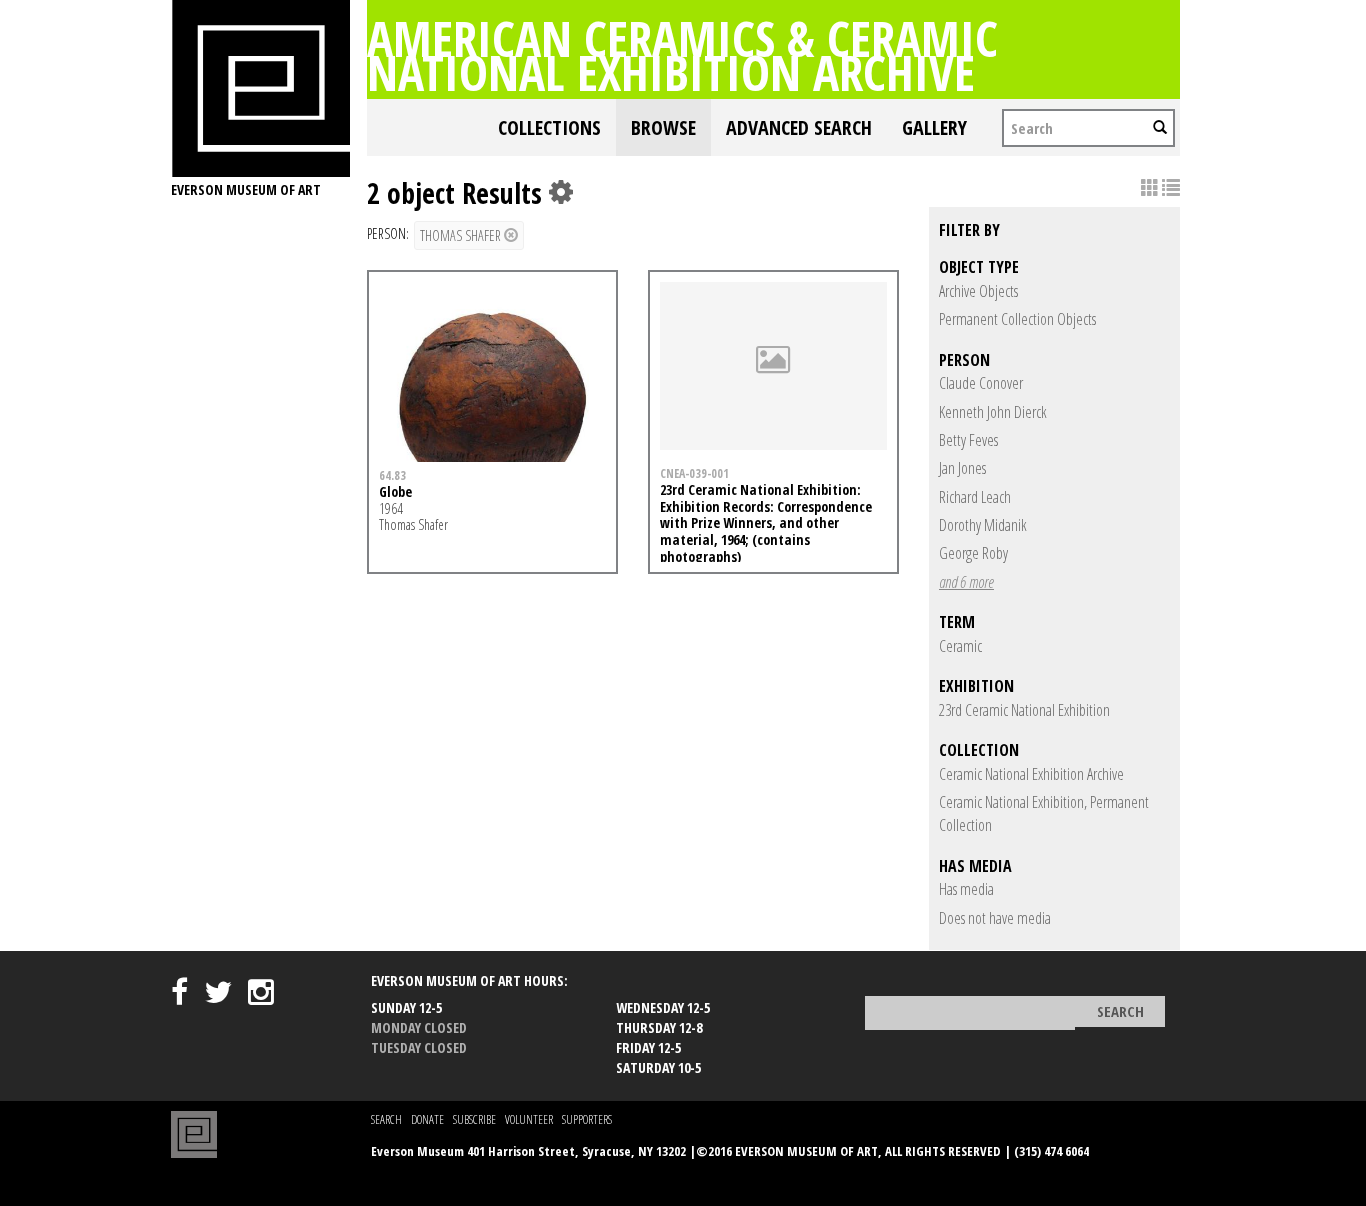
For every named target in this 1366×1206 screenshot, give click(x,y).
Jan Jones (962, 468)
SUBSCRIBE (474, 1119)
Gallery (934, 127)
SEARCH (386, 1119)
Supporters (587, 1119)
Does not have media (995, 918)
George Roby (973, 553)
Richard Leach (975, 497)
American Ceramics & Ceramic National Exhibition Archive (682, 55)
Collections (549, 127)
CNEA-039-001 (694, 473)
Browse (663, 127)
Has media (966, 889)
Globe (395, 491)
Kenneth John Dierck (993, 412)
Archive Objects (978, 291)
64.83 (392, 475)
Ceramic (960, 646)
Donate (427, 1119)
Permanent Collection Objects (1017, 319)
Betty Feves (968, 440)
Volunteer (529, 1119)
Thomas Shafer (462, 235)
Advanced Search (799, 127)
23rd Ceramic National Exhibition (1024, 710)
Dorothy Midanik (983, 525)
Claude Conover (981, 383)
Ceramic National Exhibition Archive (1031, 774)
